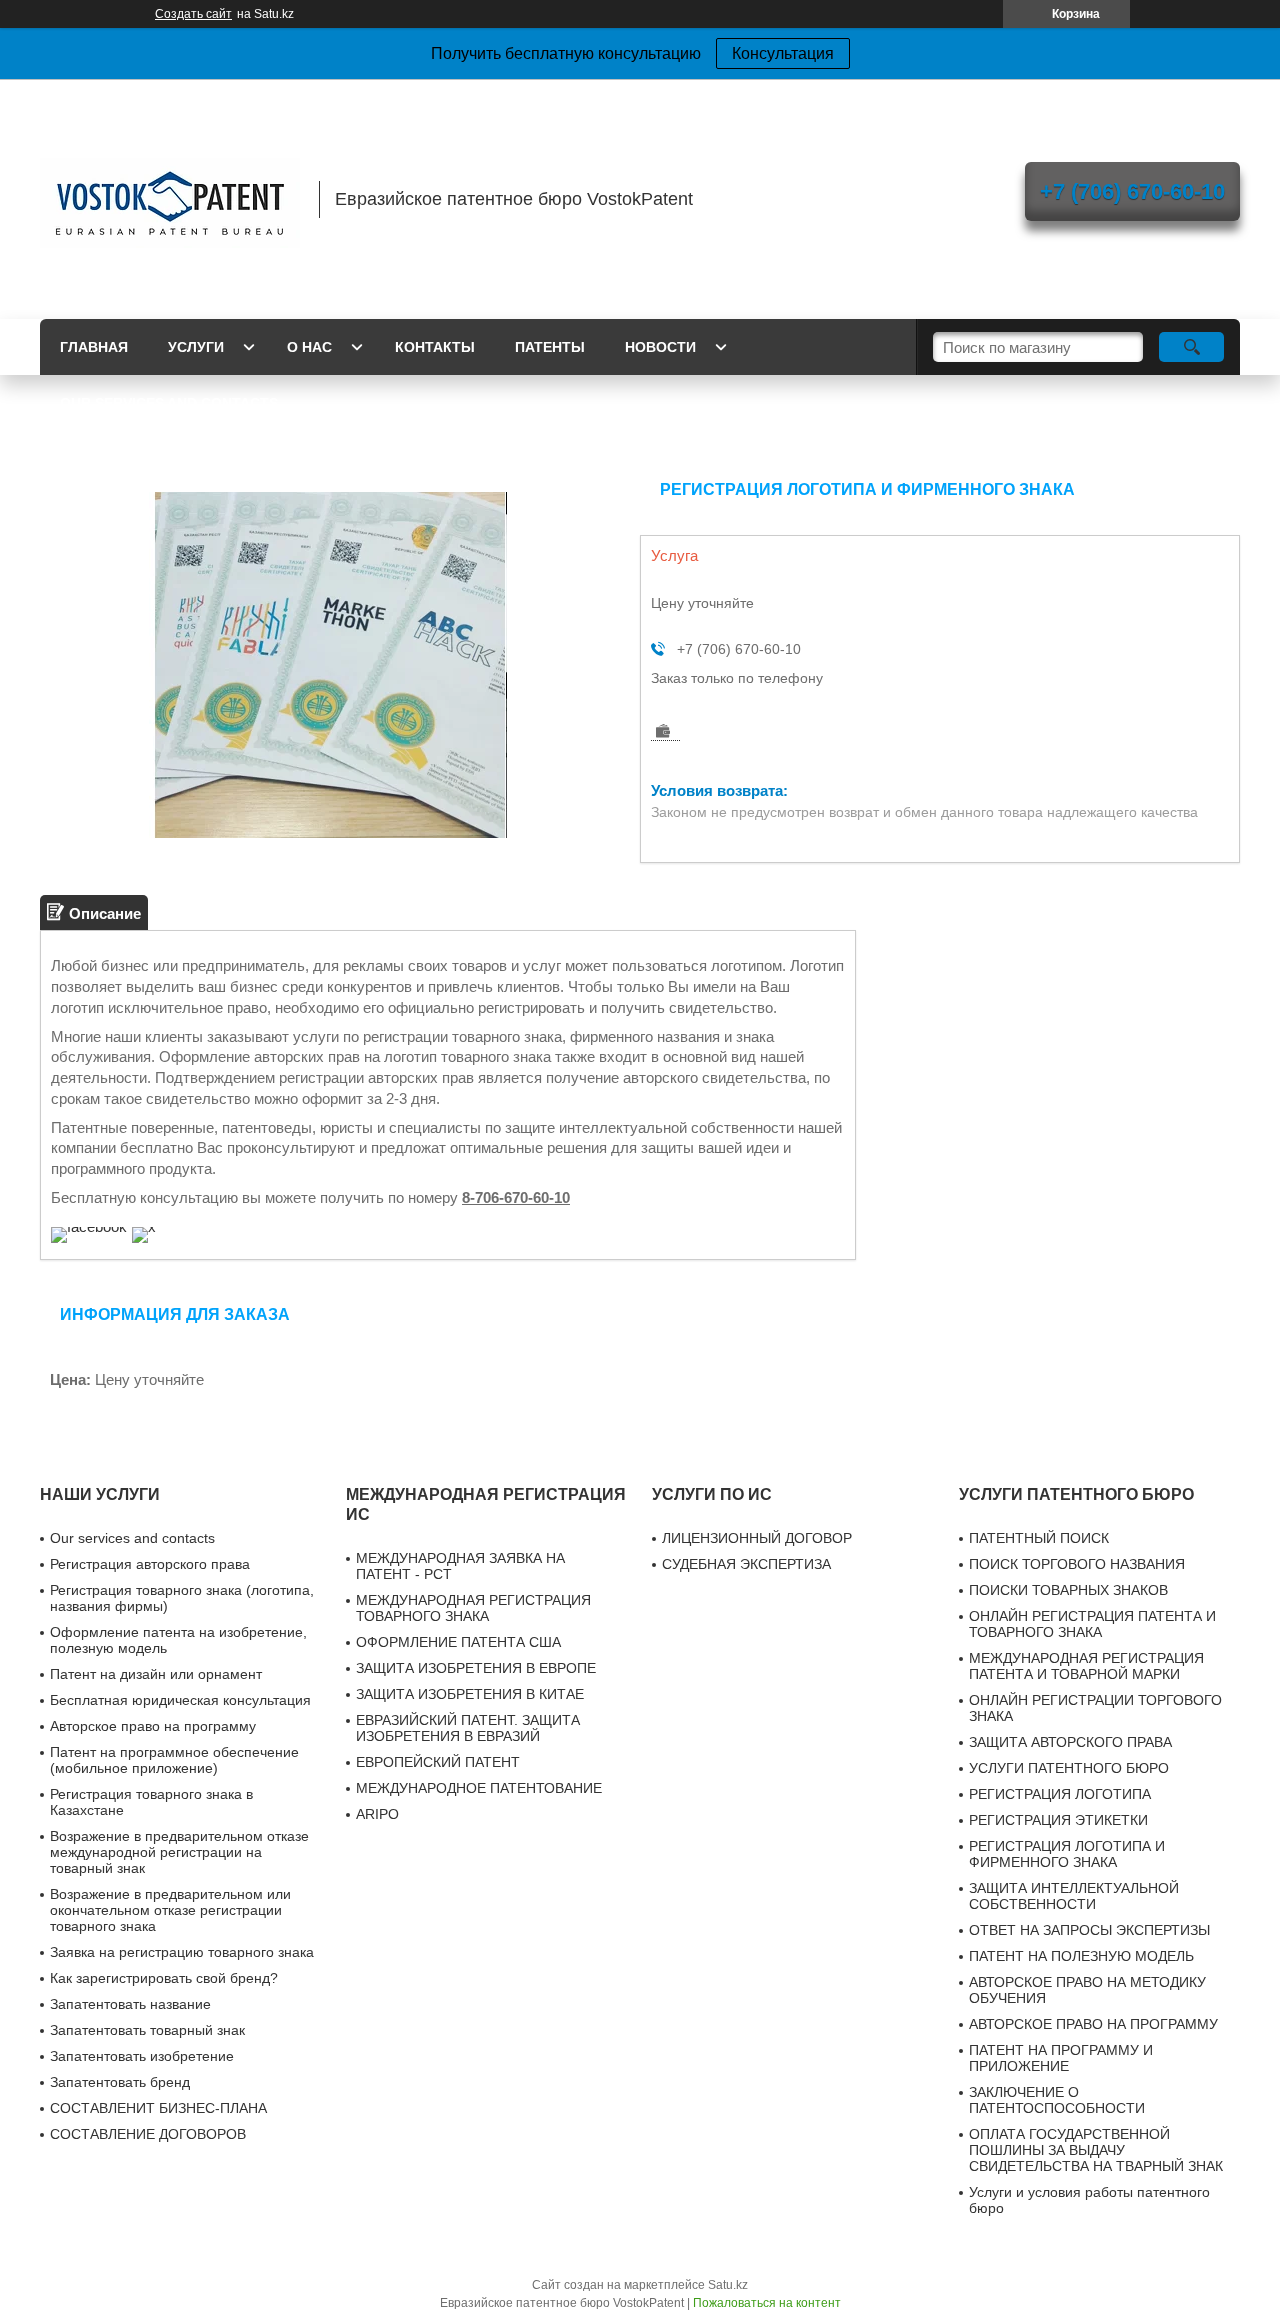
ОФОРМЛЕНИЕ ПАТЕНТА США (458, 1642)
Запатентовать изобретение (142, 2056)
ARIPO (377, 1814)
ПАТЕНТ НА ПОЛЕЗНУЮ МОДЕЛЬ (1081, 1956)
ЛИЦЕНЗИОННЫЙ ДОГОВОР (757, 1538)
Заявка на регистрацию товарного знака (182, 1952)
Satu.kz (728, 2285)
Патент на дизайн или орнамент (156, 1674)
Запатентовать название (130, 2004)
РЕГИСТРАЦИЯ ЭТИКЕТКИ (1058, 1820)
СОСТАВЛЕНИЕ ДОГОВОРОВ (148, 2134)
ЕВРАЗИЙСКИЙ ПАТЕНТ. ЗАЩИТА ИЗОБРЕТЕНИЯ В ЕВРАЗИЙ (468, 1728)
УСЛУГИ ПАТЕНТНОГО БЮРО (1069, 1768)
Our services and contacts (169, 403)
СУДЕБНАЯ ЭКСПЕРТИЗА (746, 1564)
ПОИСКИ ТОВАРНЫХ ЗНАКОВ (1068, 1590)
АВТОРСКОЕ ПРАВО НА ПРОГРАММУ (1093, 2024)
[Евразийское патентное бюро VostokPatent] (170, 199)
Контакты (435, 347)
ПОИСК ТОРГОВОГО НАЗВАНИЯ (1077, 1564)
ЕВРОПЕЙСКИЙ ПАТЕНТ (438, 1762)
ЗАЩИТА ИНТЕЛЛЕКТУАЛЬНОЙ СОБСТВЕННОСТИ (1074, 1896)
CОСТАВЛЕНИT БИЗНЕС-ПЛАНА (158, 2108)
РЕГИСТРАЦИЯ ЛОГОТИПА (1060, 1794)
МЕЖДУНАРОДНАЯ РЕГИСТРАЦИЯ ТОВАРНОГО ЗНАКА (473, 1608)
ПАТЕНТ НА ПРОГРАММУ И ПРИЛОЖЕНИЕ (1061, 2058)
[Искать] (1191, 347)
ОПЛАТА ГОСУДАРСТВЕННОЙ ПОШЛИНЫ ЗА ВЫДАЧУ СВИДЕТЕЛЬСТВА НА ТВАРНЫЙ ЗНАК (1096, 2150)
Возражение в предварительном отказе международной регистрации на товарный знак (179, 1852)
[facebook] (89, 1226)
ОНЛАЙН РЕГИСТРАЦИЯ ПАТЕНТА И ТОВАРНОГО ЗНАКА (1092, 1624)
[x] (144, 1226)
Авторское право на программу (153, 1726)
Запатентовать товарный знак (147, 2030)
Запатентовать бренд (120, 2082)
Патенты (550, 347)
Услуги (196, 347)
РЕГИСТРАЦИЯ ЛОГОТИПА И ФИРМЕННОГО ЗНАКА (1067, 1854)
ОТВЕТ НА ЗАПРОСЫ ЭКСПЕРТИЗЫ (1089, 1930)
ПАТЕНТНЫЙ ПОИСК (1039, 1538)
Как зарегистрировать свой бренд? (164, 1978)
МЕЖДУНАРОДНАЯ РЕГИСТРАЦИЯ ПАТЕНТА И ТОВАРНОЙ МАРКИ (1086, 1666)
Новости (660, 347)
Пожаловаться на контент (767, 2303)
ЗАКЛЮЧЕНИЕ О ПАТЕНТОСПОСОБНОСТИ (1057, 2100)
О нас (309, 347)
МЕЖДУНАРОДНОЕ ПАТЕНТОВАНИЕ (479, 1788)
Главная (94, 347)
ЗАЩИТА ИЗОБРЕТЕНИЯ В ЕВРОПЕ (476, 1668)
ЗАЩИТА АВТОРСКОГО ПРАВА (1070, 1742)
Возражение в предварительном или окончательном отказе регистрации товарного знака (170, 1910)
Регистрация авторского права (150, 1564)
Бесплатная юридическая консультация (180, 1700)
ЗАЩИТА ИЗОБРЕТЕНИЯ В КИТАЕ (470, 1694)
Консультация (783, 53)
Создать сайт (193, 14)
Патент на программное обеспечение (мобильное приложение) (174, 1760)
